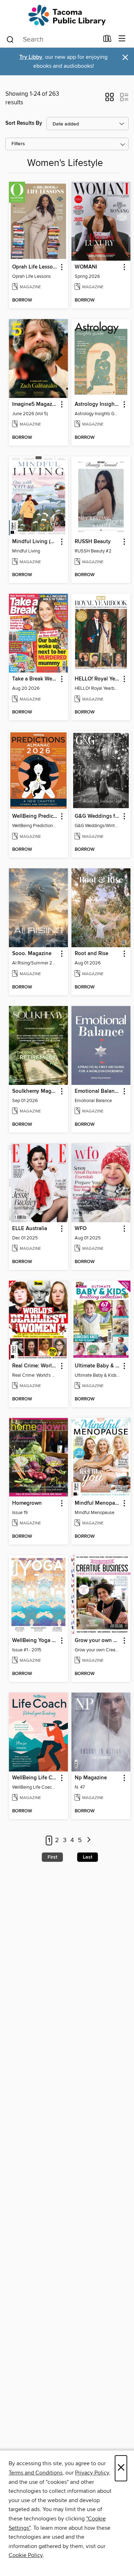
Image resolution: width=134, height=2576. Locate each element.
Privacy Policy (92, 2473)
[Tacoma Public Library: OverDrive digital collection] (67, 15)
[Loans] (107, 40)
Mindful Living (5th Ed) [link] (35, 542)
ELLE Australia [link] (30, 1229)
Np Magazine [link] (91, 1778)
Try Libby (31, 57)
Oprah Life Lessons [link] (35, 267)
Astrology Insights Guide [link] (98, 404)
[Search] (10, 39)
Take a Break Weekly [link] (35, 679)
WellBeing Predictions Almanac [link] (35, 816)
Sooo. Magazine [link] (32, 954)
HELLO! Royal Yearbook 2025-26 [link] (98, 679)
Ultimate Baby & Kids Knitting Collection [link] (98, 1366)
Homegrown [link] (27, 1503)
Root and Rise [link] (91, 954)
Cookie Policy (26, 2555)
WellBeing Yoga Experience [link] (35, 1641)
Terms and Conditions (36, 2473)
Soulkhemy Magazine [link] (35, 1091)
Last (88, 1857)
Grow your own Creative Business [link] (98, 1641)
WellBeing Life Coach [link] (35, 1778)
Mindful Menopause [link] (98, 1503)
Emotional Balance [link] (97, 1091)
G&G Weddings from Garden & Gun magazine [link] (98, 816)
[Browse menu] (122, 39)
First (52, 1857)
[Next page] (89, 1840)
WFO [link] (81, 1229)
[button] (110, 99)
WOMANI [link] (86, 267)
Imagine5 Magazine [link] (35, 404)
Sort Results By (24, 123)
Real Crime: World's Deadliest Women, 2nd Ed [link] (35, 1366)
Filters (18, 144)
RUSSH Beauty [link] (93, 542)
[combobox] (52, 39)
